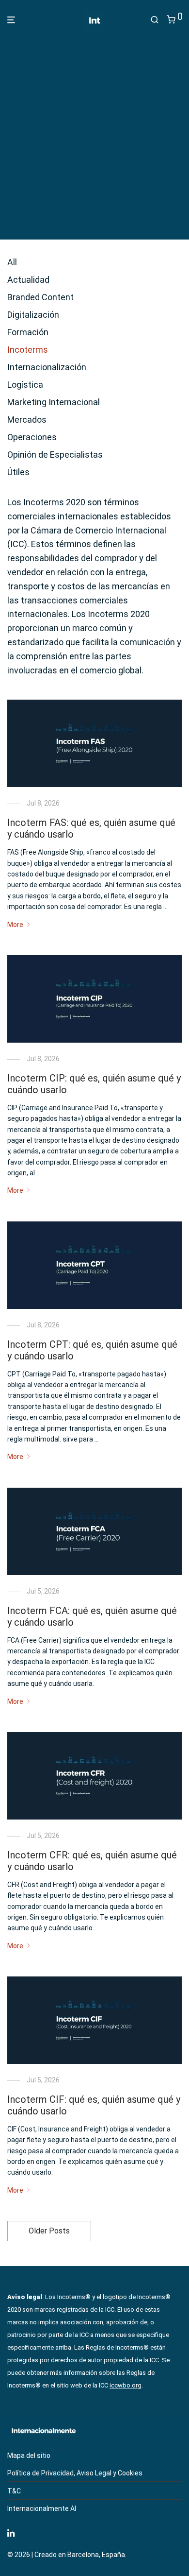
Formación (28, 332)
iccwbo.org (126, 2385)
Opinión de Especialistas (55, 455)
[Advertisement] (94, 132)
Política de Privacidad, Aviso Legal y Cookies (75, 2473)
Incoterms (28, 350)
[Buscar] (155, 20)
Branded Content (40, 297)
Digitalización (33, 315)
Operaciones (32, 437)
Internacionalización (47, 367)
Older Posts (49, 2231)
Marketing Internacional (54, 402)
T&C (14, 2491)
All (12, 262)
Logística (25, 385)
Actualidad (28, 280)
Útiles (18, 472)
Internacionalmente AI (42, 2508)
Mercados (27, 420)
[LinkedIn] (12, 2532)
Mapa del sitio (29, 2456)
